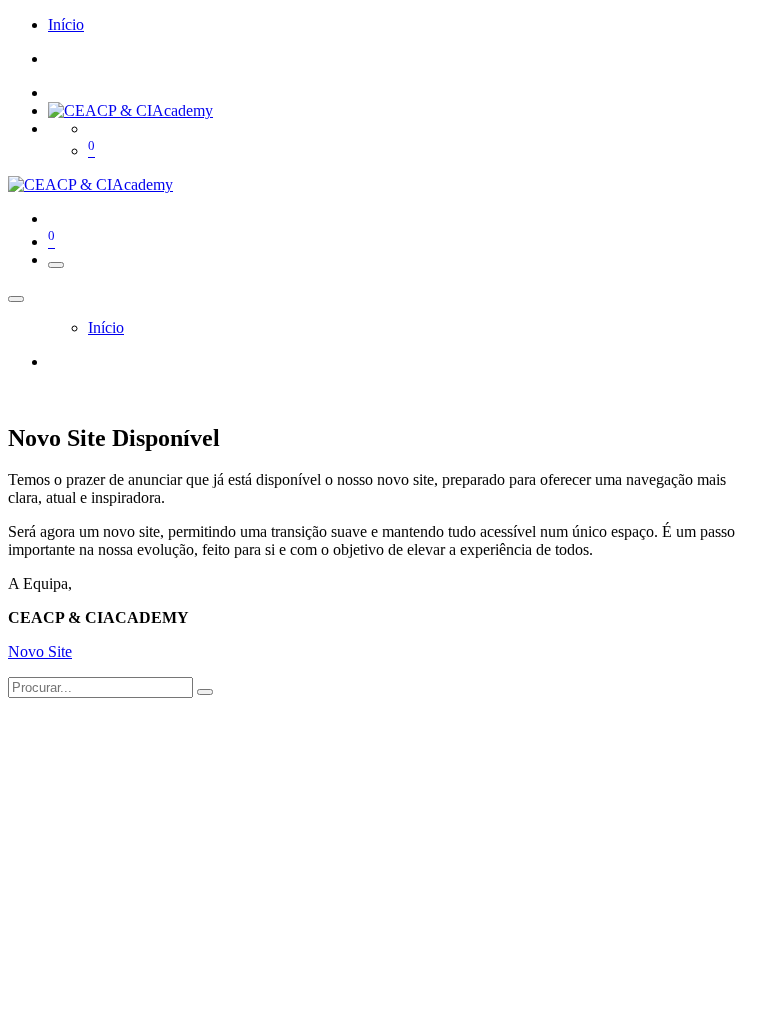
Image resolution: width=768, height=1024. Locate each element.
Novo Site (40, 651)
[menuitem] (66, 24)
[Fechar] (16, 299)
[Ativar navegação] (56, 265)
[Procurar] (205, 692)
